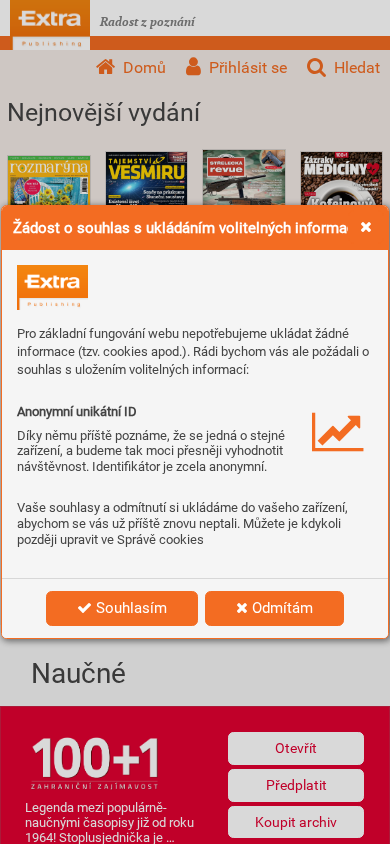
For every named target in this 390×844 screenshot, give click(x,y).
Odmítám (280, 608)
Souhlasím (129, 608)
